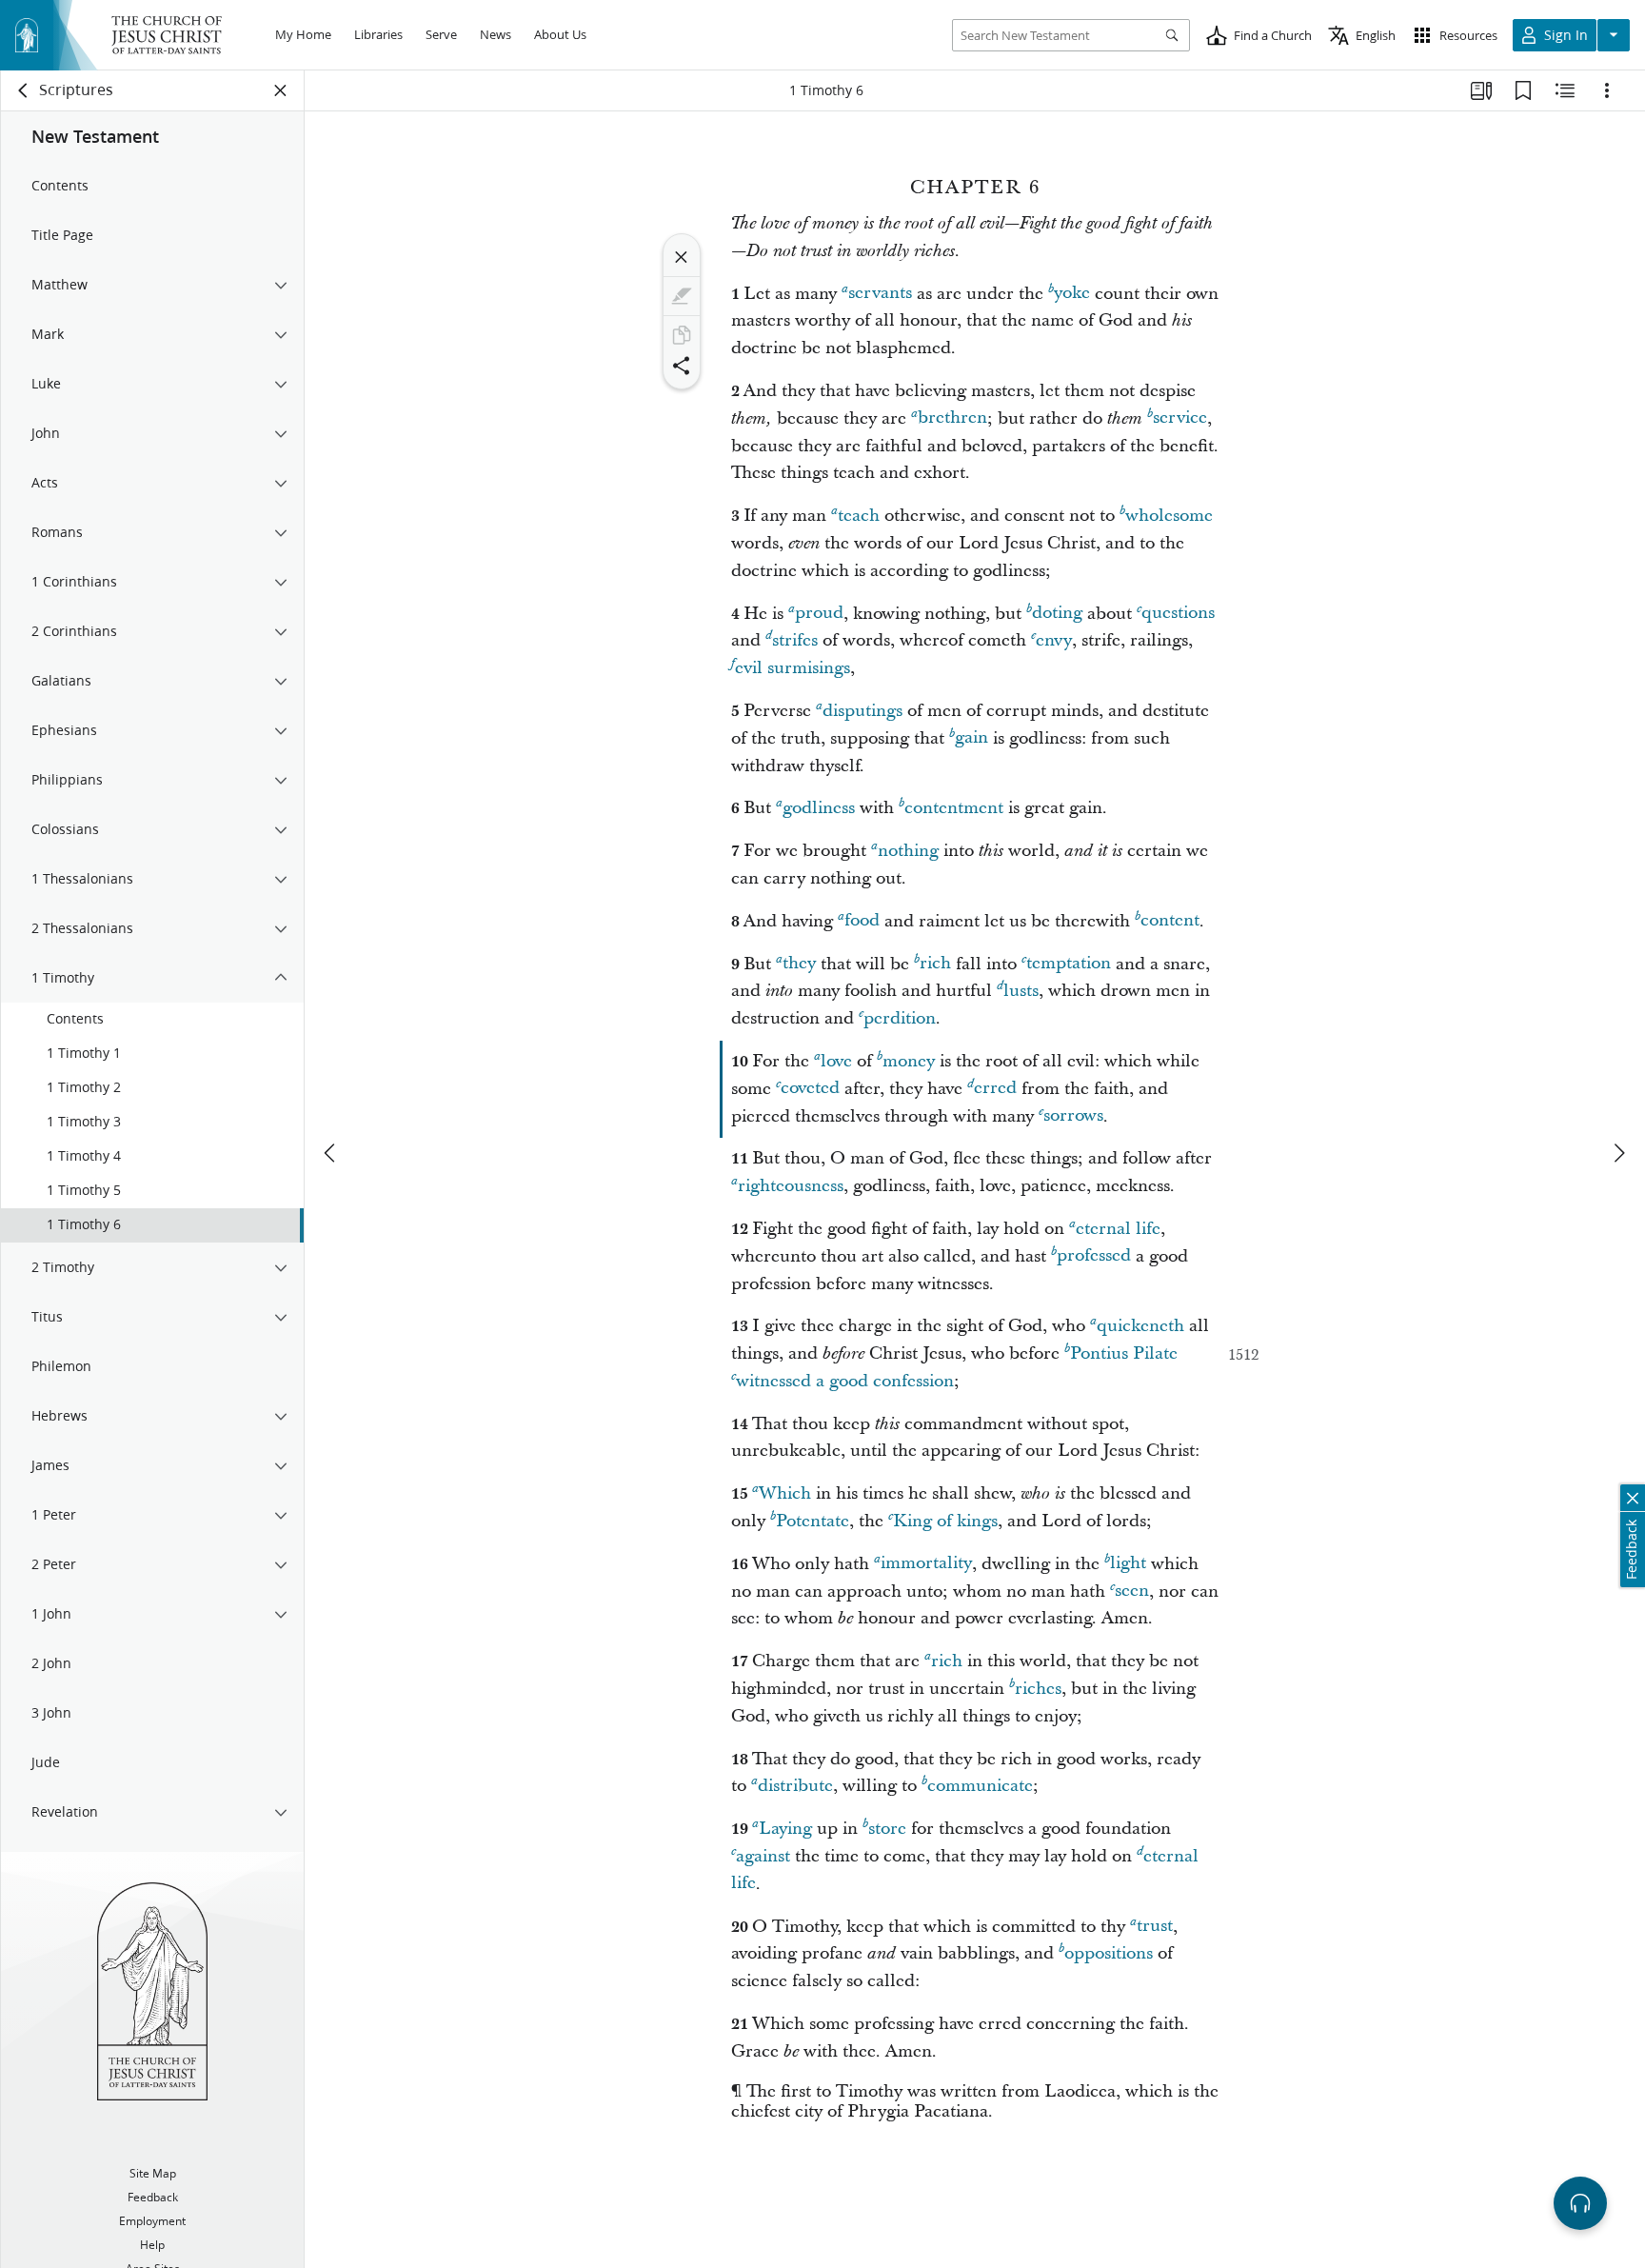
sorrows (1073, 1116)
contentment (954, 808)
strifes (795, 640)
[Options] (1607, 90)
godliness (819, 808)
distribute (795, 1786)
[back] (24, 90)
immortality (926, 1564)
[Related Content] (1565, 90)
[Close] (682, 257)
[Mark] (682, 296)
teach (859, 516)
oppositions (1109, 1953)
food (862, 921)
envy (1054, 640)
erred (995, 1089)
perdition (900, 1018)
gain (971, 738)
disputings (862, 711)
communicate (980, 1786)
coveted (810, 1089)
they (799, 964)
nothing (908, 851)
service (1180, 418)
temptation (1069, 964)
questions (1178, 614)
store (887, 1829)
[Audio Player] (1580, 2203)
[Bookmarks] (1523, 90)
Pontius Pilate (1124, 1353)
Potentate (813, 1521)
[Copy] (682, 335)
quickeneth (1140, 1326)
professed (1094, 1256)
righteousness (791, 1186)
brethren (952, 418)
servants (880, 294)
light (1128, 1564)
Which (785, 1493)
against (763, 1856)
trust (1155, 1927)
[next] (1618, 1153)
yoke (1072, 294)
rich (935, 964)
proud (819, 614)
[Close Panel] (281, 90)
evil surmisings (793, 668)
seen (1132, 1592)
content (1170, 921)
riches (1038, 1689)
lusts (1021, 991)
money (909, 1061)
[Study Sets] (1481, 90)
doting (1057, 614)
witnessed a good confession (845, 1381)
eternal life (1118, 1229)
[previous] (331, 1153)
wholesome (1169, 516)
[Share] (682, 366)
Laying (785, 1829)
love (836, 1061)
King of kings (945, 1521)
